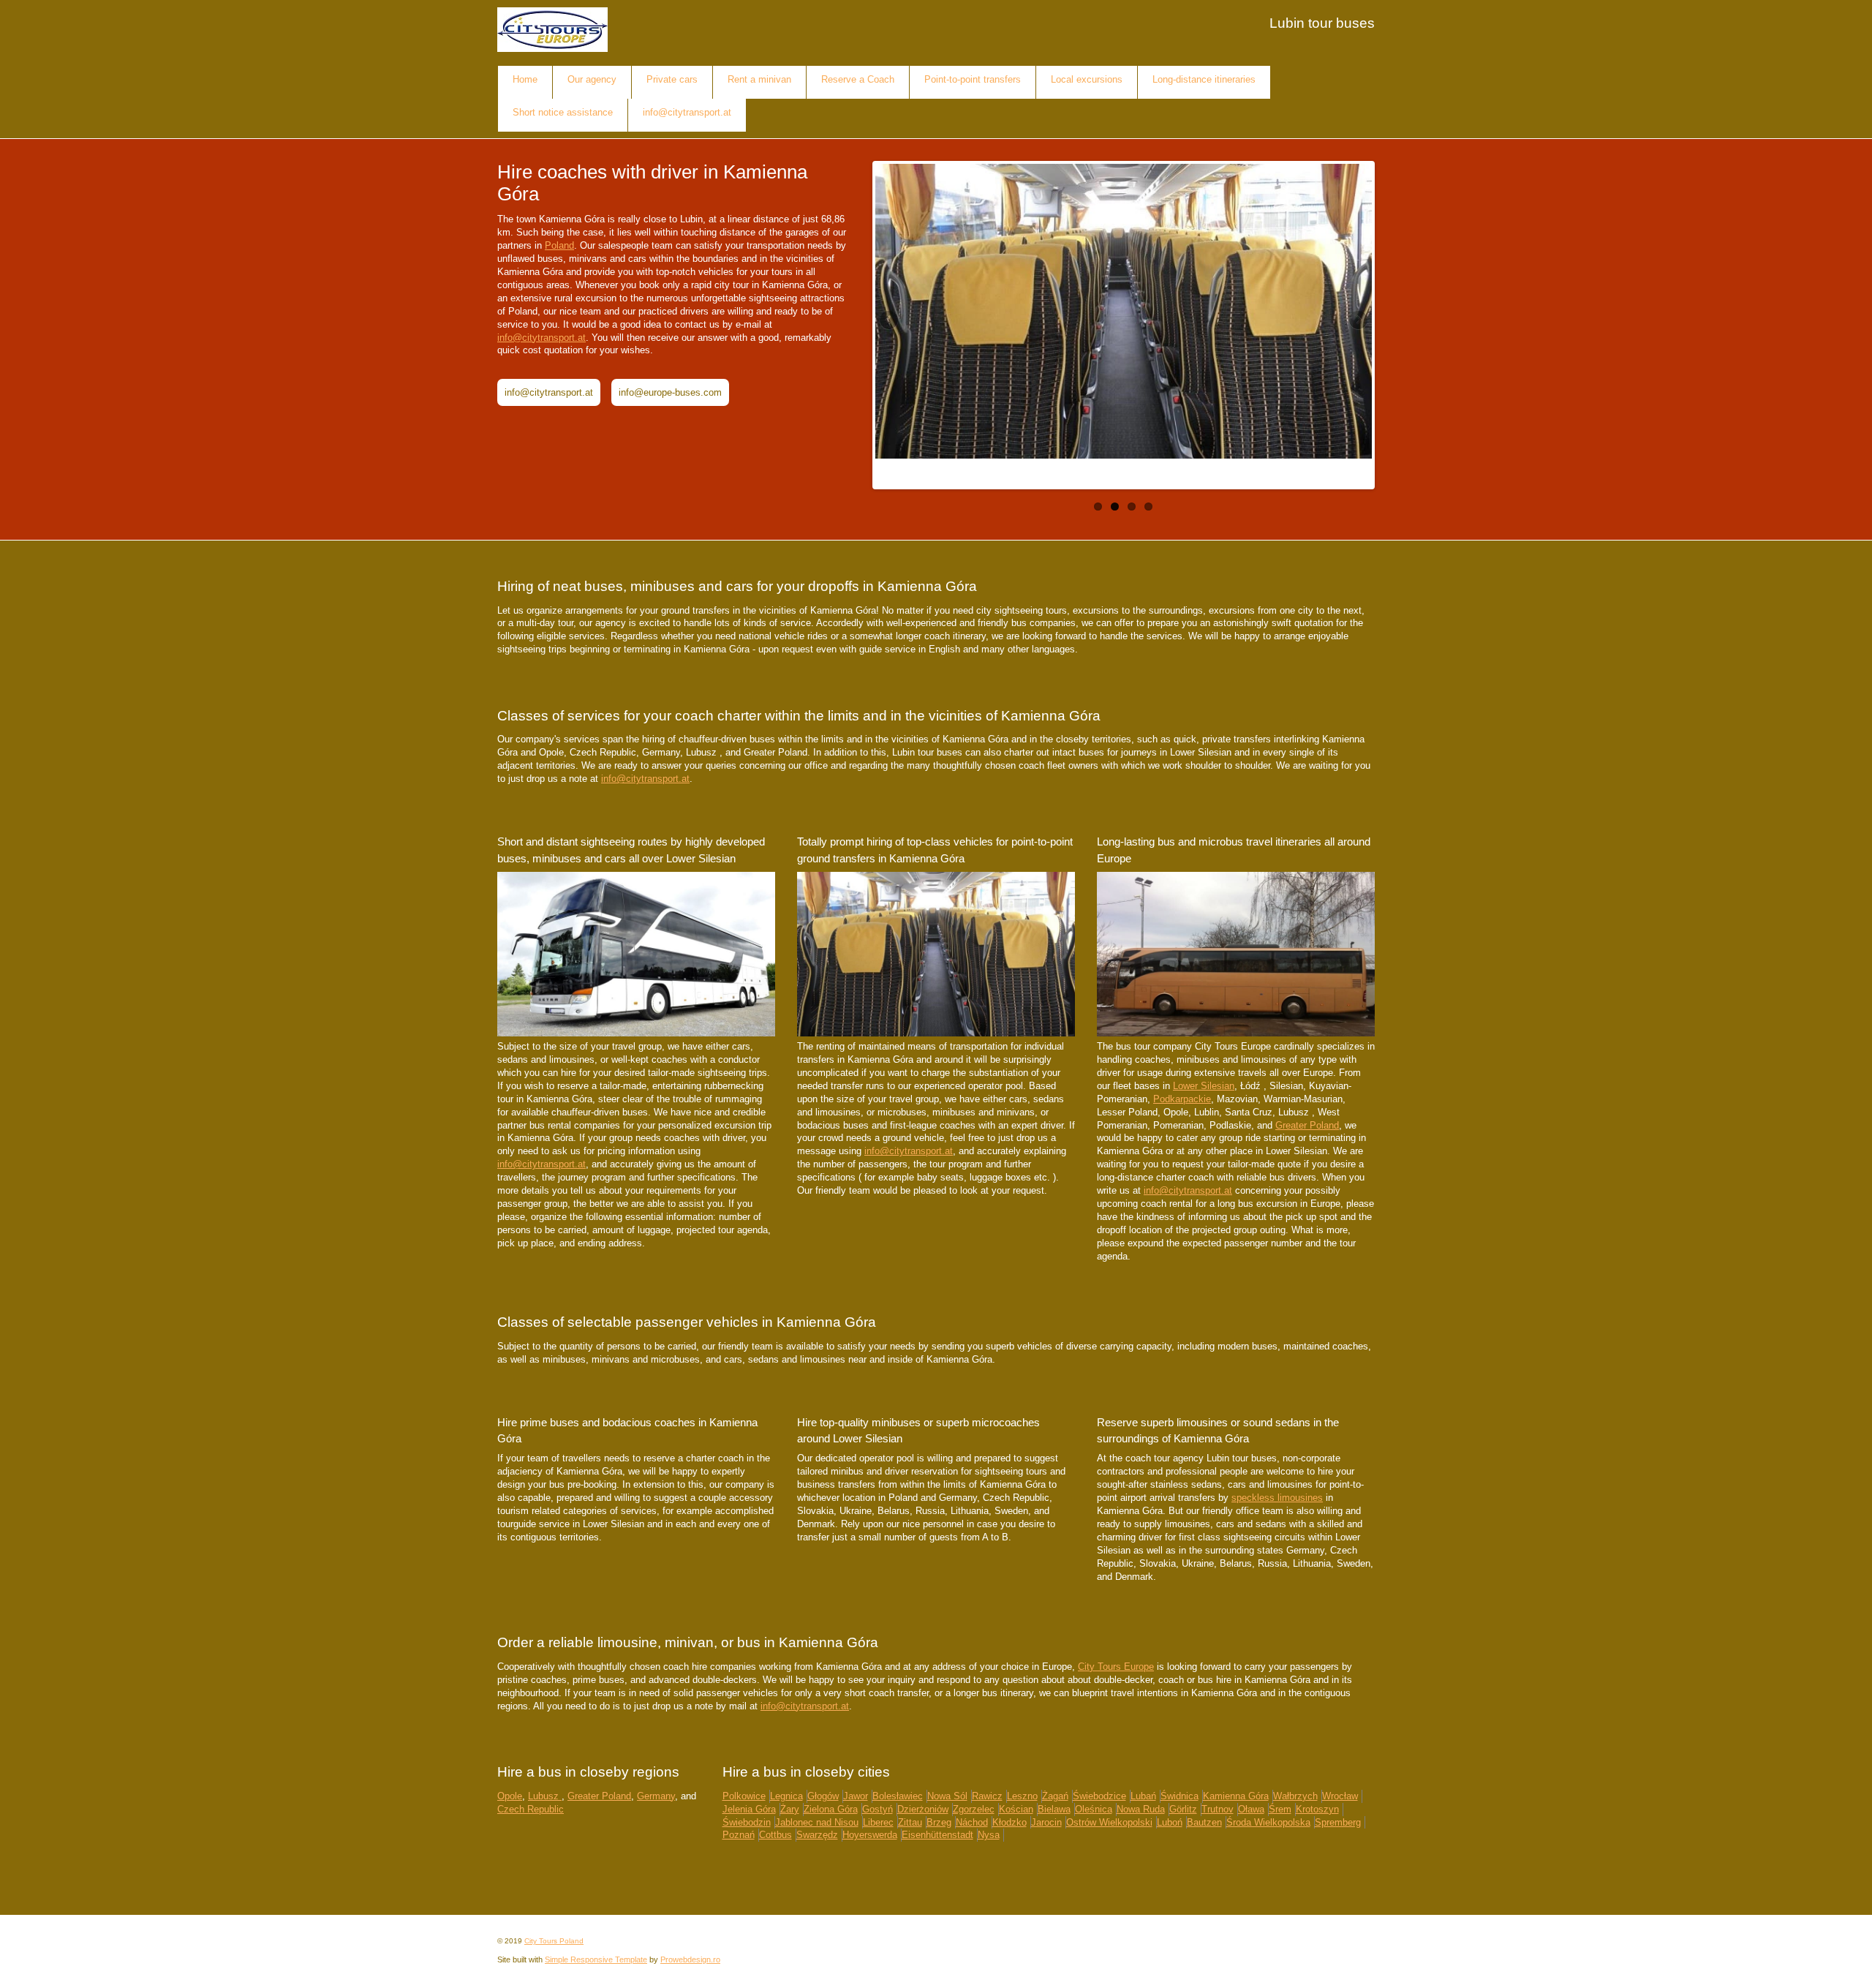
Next (1357, 321)
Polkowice (744, 1796)
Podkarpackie (1182, 1099)
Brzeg (939, 1822)
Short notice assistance (563, 112)
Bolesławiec (898, 1796)
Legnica (786, 1796)
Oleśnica (1094, 1809)
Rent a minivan (759, 79)
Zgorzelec (974, 1809)
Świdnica (1180, 1796)
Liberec (878, 1822)
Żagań (1055, 1796)
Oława (1251, 1809)
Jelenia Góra (749, 1809)
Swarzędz (817, 1835)
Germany (656, 1796)
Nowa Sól (947, 1796)
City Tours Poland (554, 1941)
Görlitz (1183, 1809)
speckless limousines (1277, 1498)
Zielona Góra (831, 1809)
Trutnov (1218, 1809)
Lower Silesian (1204, 1086)
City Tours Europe (1116, 1667)
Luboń (1170, 1822)
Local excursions (1087, 79)
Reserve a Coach (858, 79)
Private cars (672, 79)
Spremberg (1338, 1822)
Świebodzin (747, 1822)
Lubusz (545, 1796)
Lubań (1143, 1796)
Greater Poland (1307, 1125)
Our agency (592, 79)
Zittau (910, 1822)
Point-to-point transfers (973, 79)
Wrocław (1340, 1796)
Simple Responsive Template (596, 1959)
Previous (890, 321)
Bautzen (1204, 1822)
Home (525, 79)
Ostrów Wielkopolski (1109, 1822)
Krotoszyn (1317, 1809)
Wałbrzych (1295, 1796)
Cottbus (775, 1835)
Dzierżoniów (923, 1809)
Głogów (823, 1796)
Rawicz (987, 1796)
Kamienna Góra (1236, 1796)
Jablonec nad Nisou (817, 1822)
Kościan (1016, 1809)
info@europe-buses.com (670, 392)
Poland (559, 245)
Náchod (972, 1822)
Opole (510, 1796)
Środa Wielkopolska (1268, 1822)
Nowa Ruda (1141, 1809)
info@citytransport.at (687, 112)
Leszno (1022, 1796)
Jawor (856, 1796)
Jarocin (1046, 1822)
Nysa (989, 1835)
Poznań (739, 1835)
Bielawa (1054, 1809)
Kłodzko (1009, 1822)
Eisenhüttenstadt (937, 1835)
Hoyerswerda (870, 1835)
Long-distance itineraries (1204, 79)
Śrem (1280, 1809)
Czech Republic (531, 1809)
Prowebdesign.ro (690, 1959)
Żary (790, 1809)
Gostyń (877, 1809)
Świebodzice (1099, 1796)
